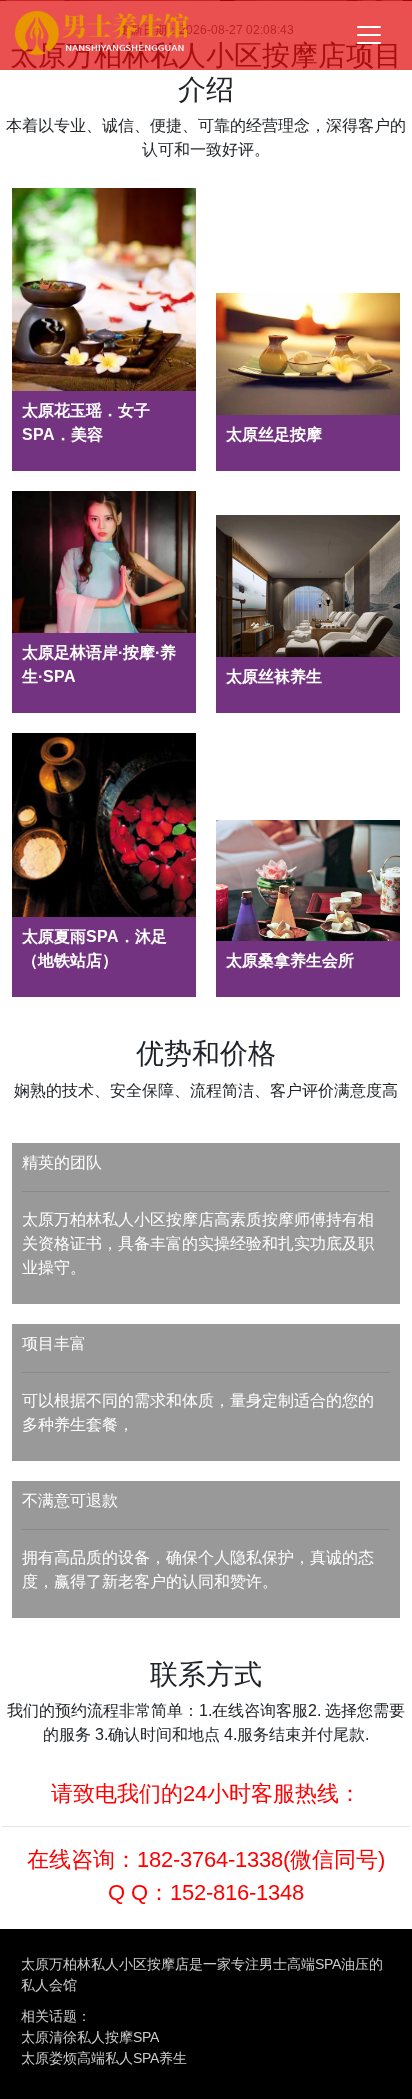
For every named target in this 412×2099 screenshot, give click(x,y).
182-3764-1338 (210, 1859)
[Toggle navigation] (369, 35)
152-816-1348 (237, 1892)
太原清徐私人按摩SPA (90, 2037)
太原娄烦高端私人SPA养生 (104, 2058)
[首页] (102, 35)
